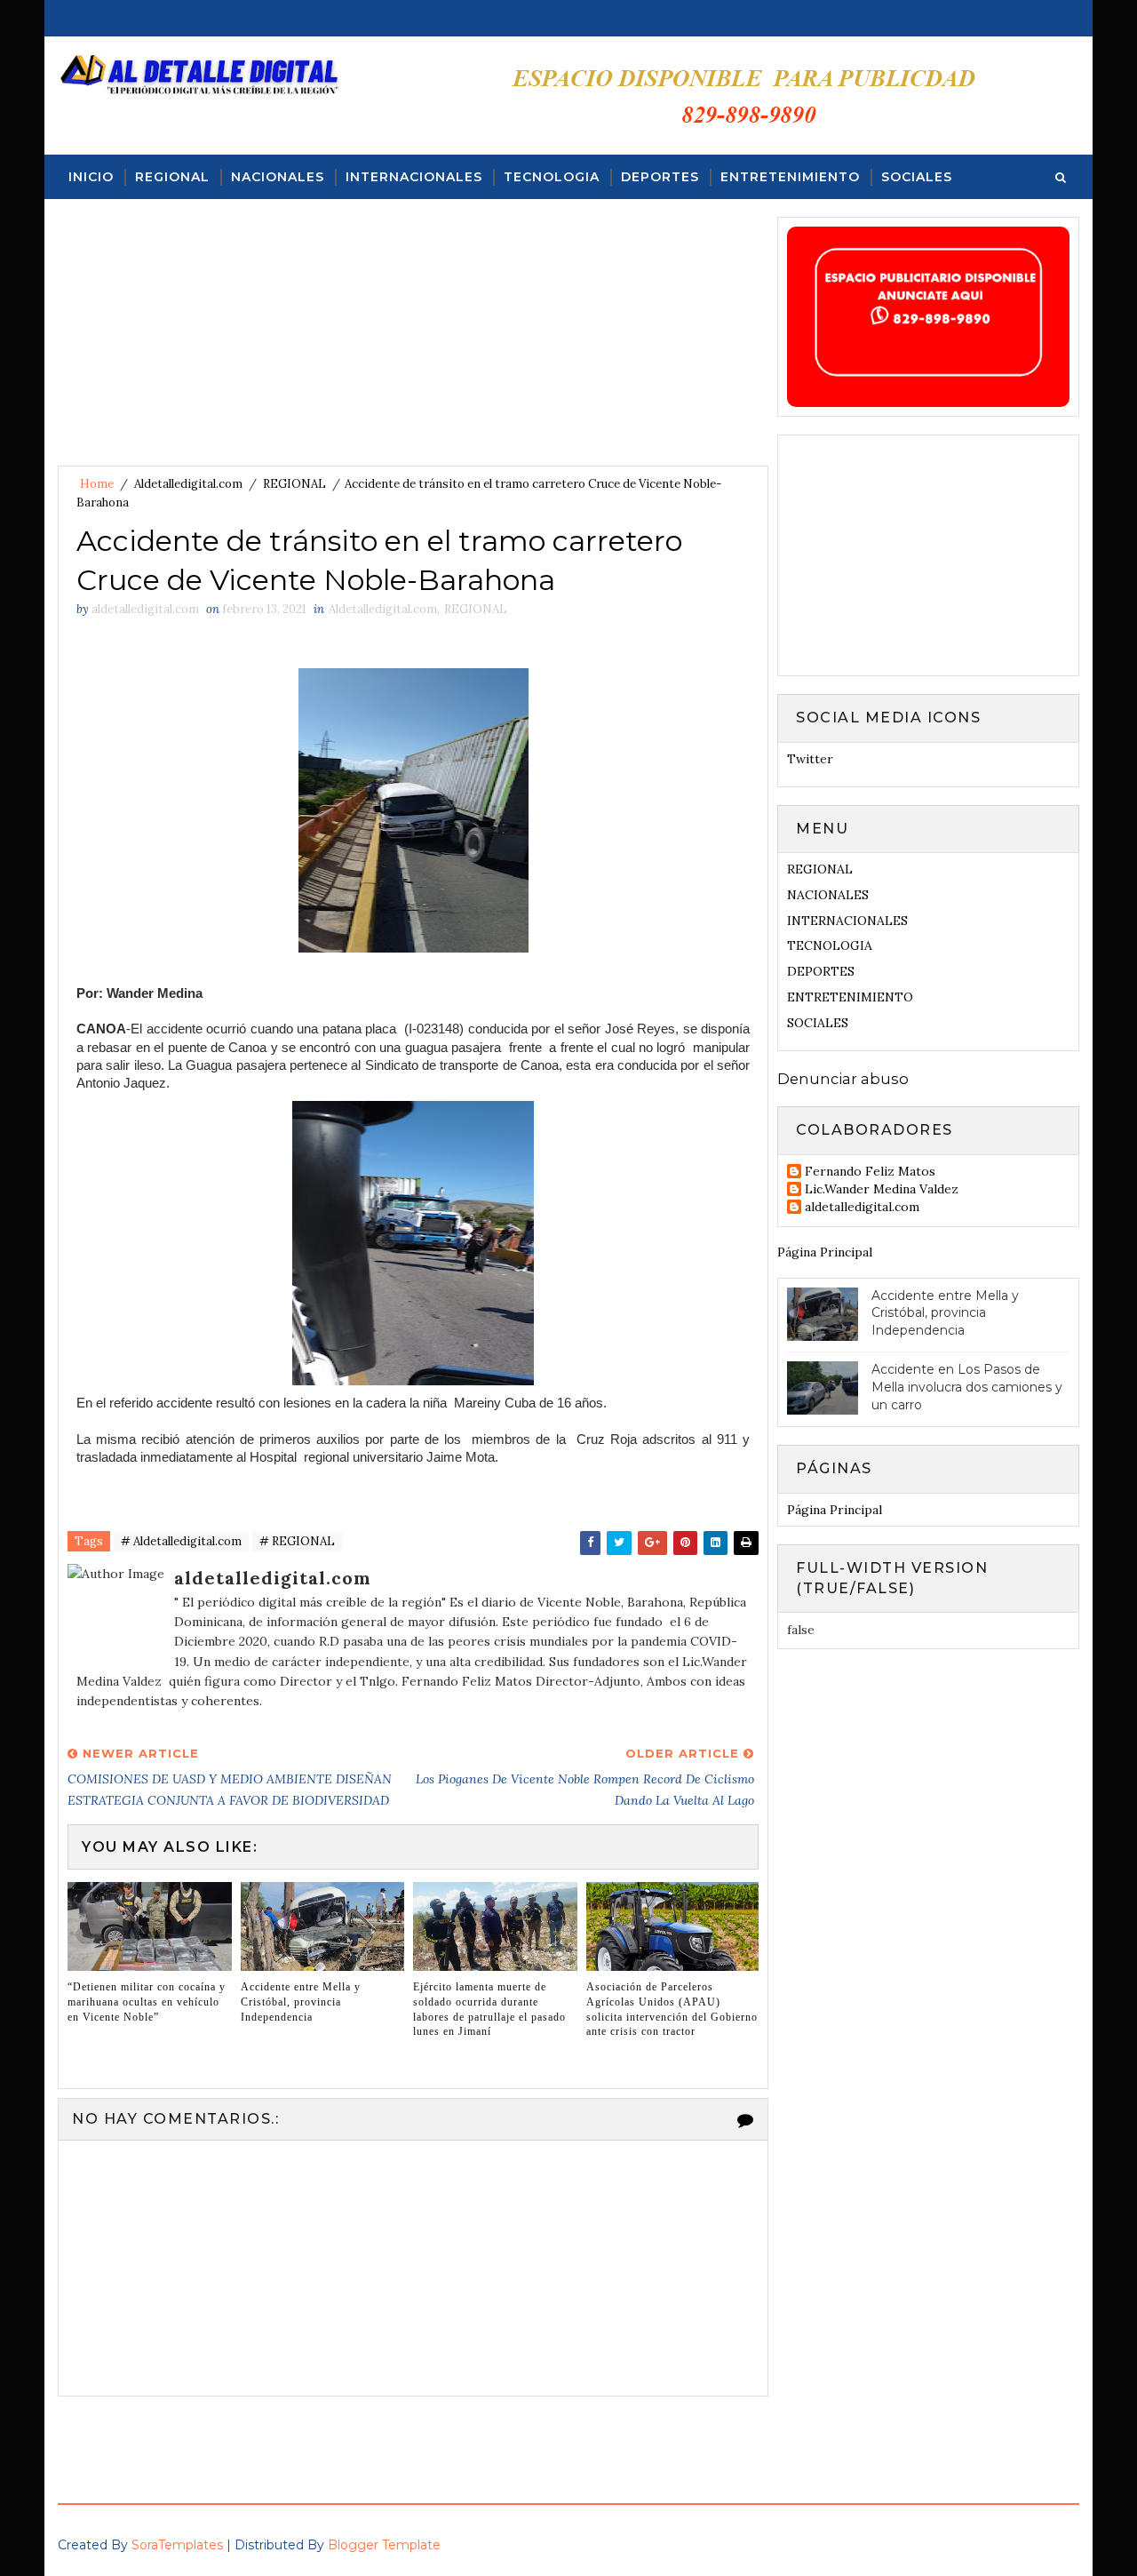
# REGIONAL (297, 1541)
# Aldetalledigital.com (181, 1541)
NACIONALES (278, 177)
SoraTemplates (177, 2545)
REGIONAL (172, 177)
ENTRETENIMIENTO (790, 177)
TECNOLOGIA (552, 177)
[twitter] (1065, 18)
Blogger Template (384, 2545)
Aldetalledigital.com (188, 484)
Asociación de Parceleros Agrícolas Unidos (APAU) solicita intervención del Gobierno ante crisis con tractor (672, 2009)
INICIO (91, 177)
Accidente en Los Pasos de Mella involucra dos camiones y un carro (967, 1387)
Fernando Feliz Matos (870, 1172)
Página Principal (825, 1252)
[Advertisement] (413, 341)
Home (97, 484)
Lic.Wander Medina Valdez (882, 1189)
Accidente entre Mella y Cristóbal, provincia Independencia (301, 2002)
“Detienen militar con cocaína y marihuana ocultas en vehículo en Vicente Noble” (147, 2002)
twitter (810, 759)
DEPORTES (660, 177)
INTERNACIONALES (414, 177)
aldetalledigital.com (862, 1207)
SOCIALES (917, 177)
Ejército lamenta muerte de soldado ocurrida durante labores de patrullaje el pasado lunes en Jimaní (489, 2009)
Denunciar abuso (843, 1079)
